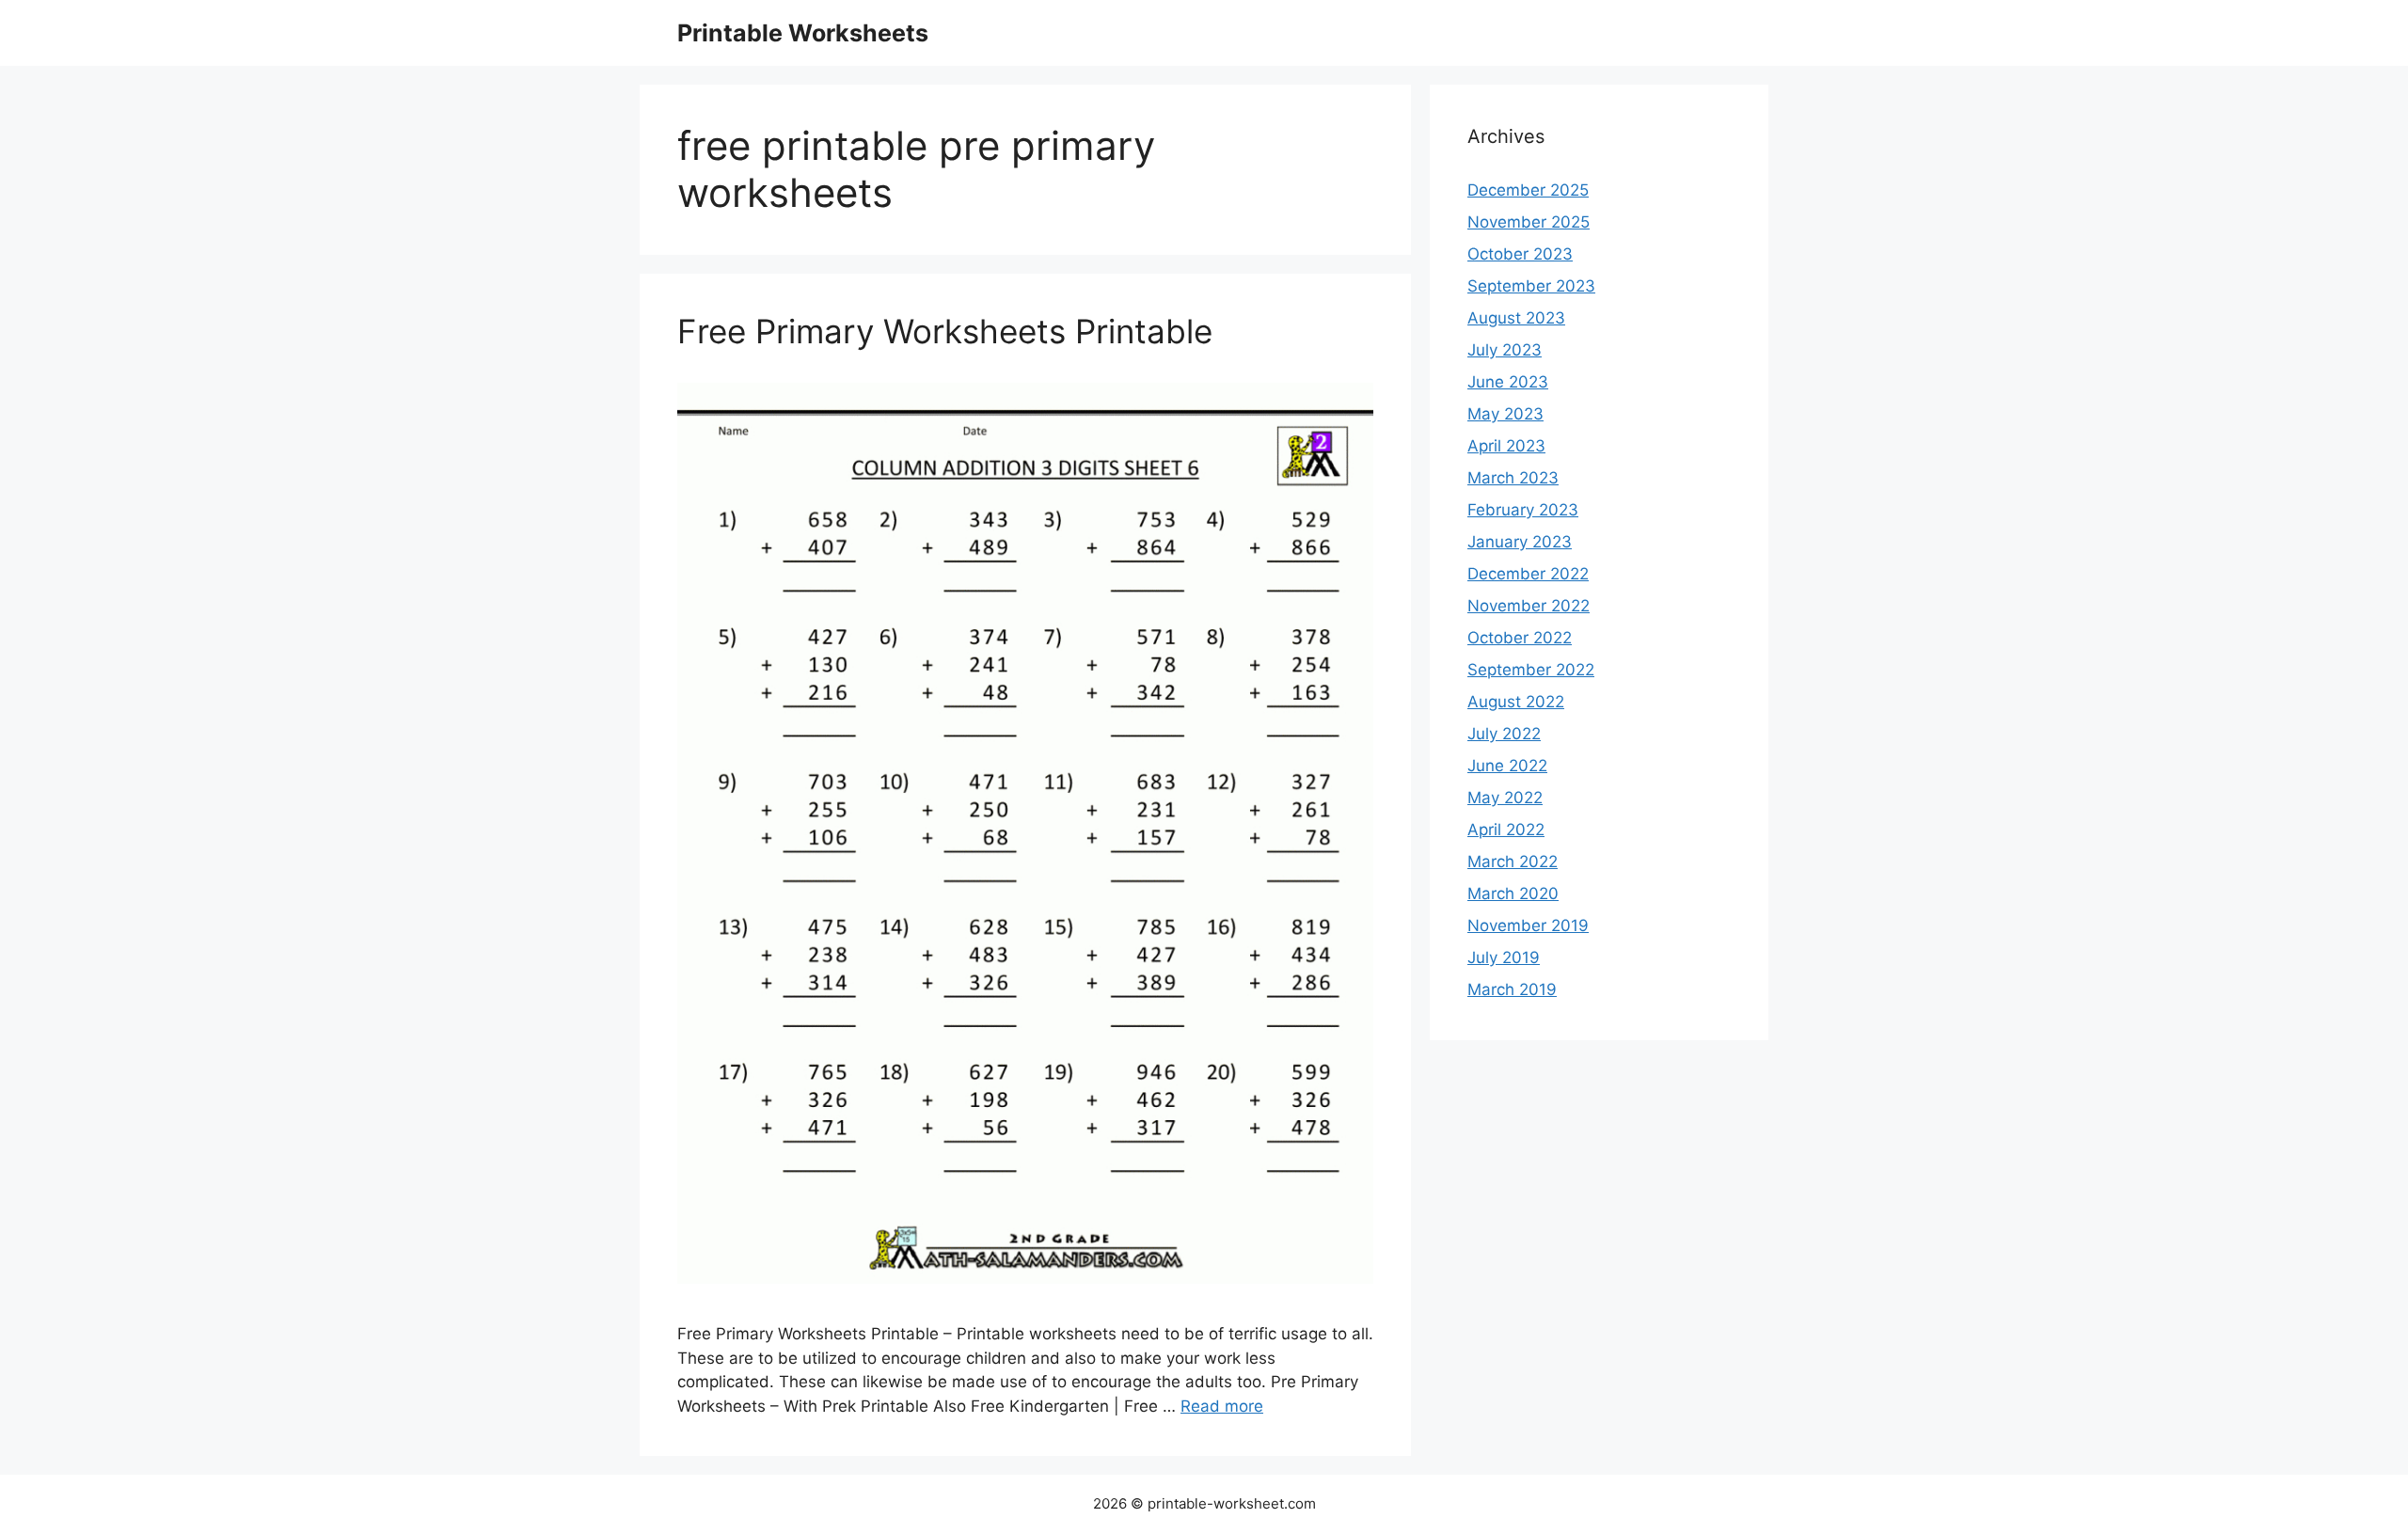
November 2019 (1528, 925)
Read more (1222, 1406)
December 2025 (1528, 190)
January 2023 (1520, 542)
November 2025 (1529, 222)
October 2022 (1520, 638)
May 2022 (1505, 798)
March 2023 (1513, 478)
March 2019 (1512, 989)
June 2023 (1508, 382)
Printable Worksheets (803, 33)
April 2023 (1506, 446)
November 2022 (1529, 606)
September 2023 (1531, 286)
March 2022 (1513, 862)
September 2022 (1531, 670)
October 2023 (1520, 254)
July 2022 (1504, 734)
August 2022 (1516, 702)
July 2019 (1504, 957)
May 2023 (1505, 414)
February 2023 (1523, 510)
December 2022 (1528, 574)
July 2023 (1505, 350)
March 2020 (1513, 894)
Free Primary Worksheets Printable (945, 331)
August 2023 (1516, 318)
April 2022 (1506, 830)
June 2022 (1507, 766)
